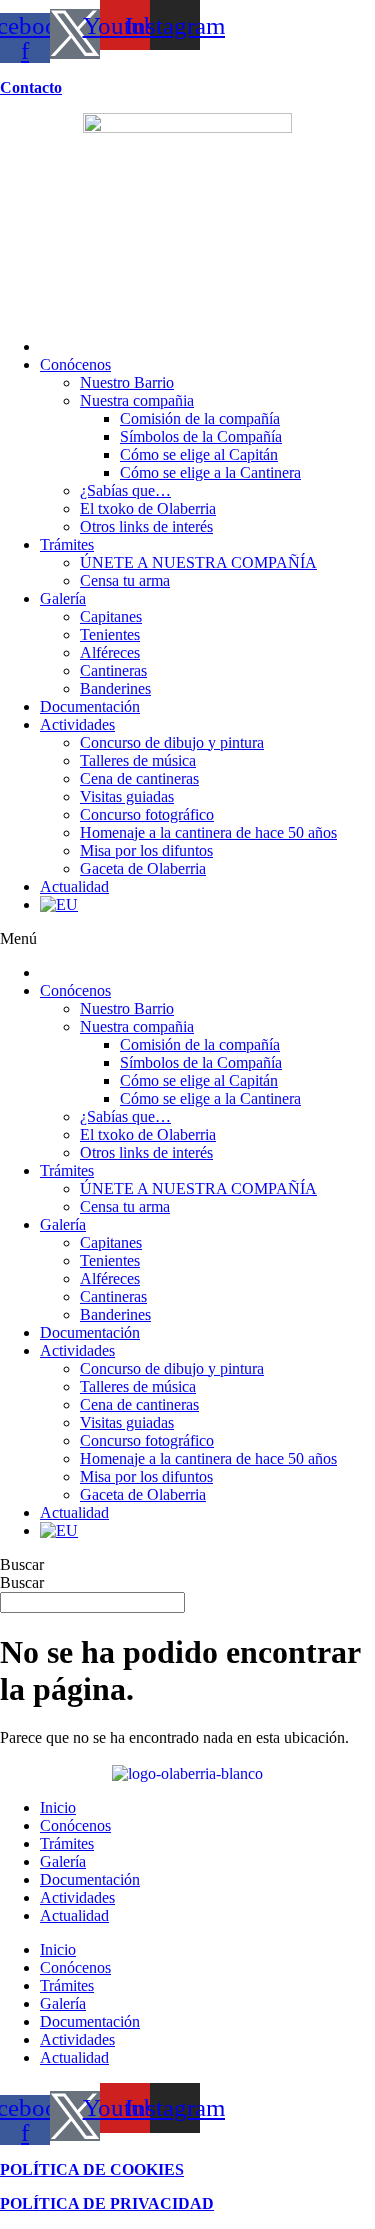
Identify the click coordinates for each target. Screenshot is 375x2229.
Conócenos (75, 364)
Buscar (22, 1564)
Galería (63, 598)
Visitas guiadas (127, 796)
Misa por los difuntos (146, 850)
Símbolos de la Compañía (201, 436)
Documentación (90, 706)
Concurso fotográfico (147, 814)
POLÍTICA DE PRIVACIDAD (107, 2203)
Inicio (58, 1807)
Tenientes (110, 634)
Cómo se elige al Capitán (199, 454)
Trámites (67, 544)
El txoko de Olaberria (148, 508)
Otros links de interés (146, 526)
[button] (187, 939)
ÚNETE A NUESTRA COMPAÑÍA (198, 562)
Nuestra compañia (137, 400)
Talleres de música (138, 760)
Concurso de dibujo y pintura (172, 742)
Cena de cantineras (139, 778)
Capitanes (111, 616)
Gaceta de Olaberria (143, 868)
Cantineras (113, 670)
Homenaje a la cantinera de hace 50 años (208, 832)
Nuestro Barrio (127, 382)
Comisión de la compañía (200, 418)
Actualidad (74, 886)
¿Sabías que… (125, 490)
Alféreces (110, 652)
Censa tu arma (125, 580)
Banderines (115, 688)
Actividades (77, 724)
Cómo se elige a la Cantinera (210, 472)
